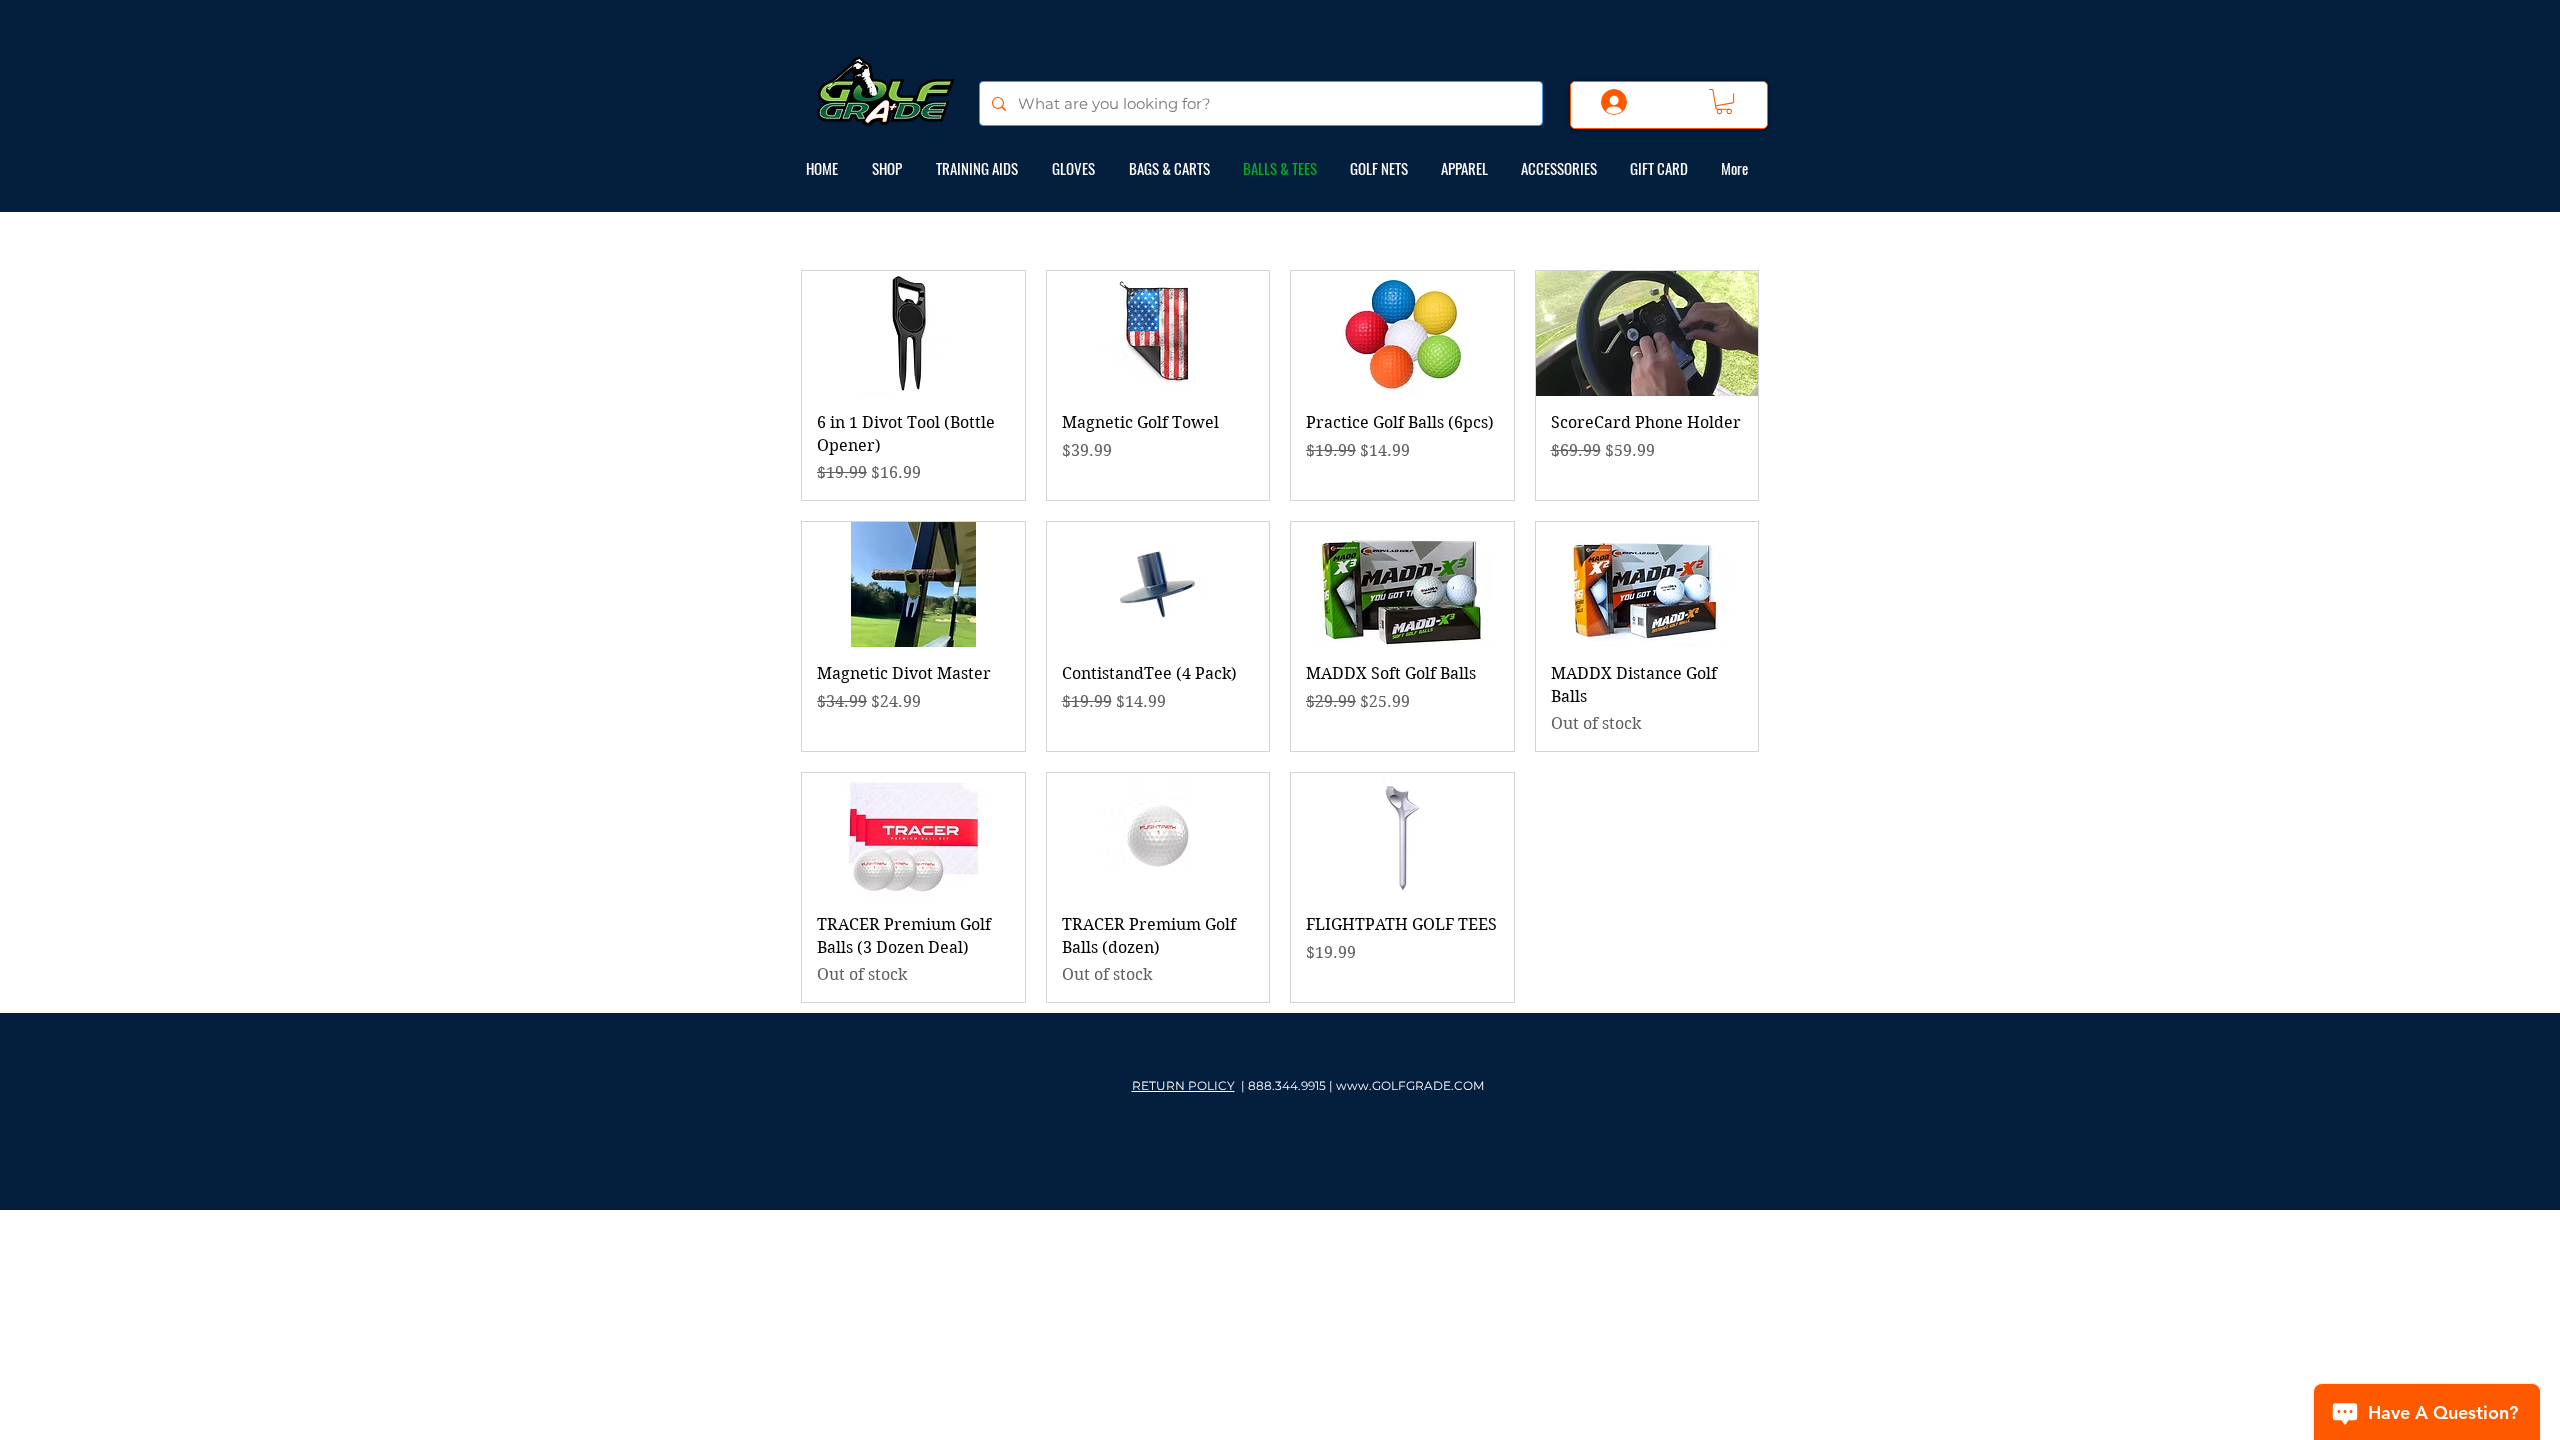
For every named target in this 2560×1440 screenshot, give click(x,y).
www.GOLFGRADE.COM (1410, 1085)
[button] (1724, 101)
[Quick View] (913, 333)
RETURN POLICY (1183, 1085)
